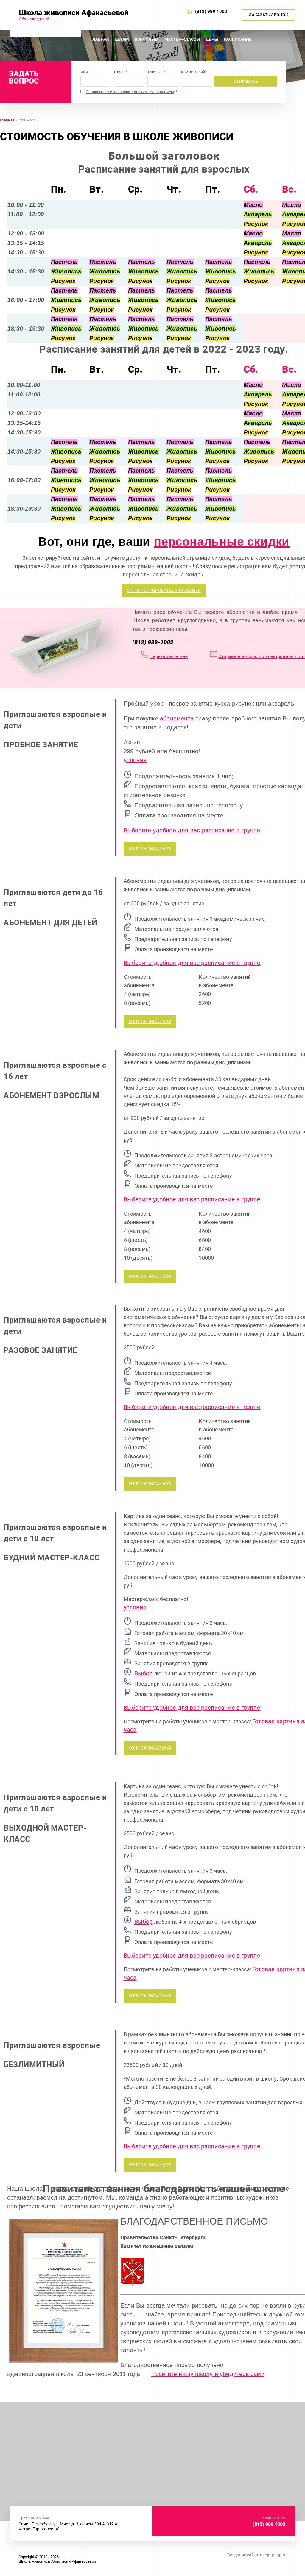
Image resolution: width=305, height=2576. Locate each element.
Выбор (144, 1673)
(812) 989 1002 (212, 12)
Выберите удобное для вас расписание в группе (192, 830)
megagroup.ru (273, 2555)
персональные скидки (222, 542)
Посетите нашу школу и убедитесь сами (208, 2374)
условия (135, 760)
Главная (7, 120)
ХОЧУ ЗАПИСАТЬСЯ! (150, 849)
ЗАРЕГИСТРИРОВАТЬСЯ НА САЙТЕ (164, 590)
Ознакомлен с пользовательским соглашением (130, 92)
